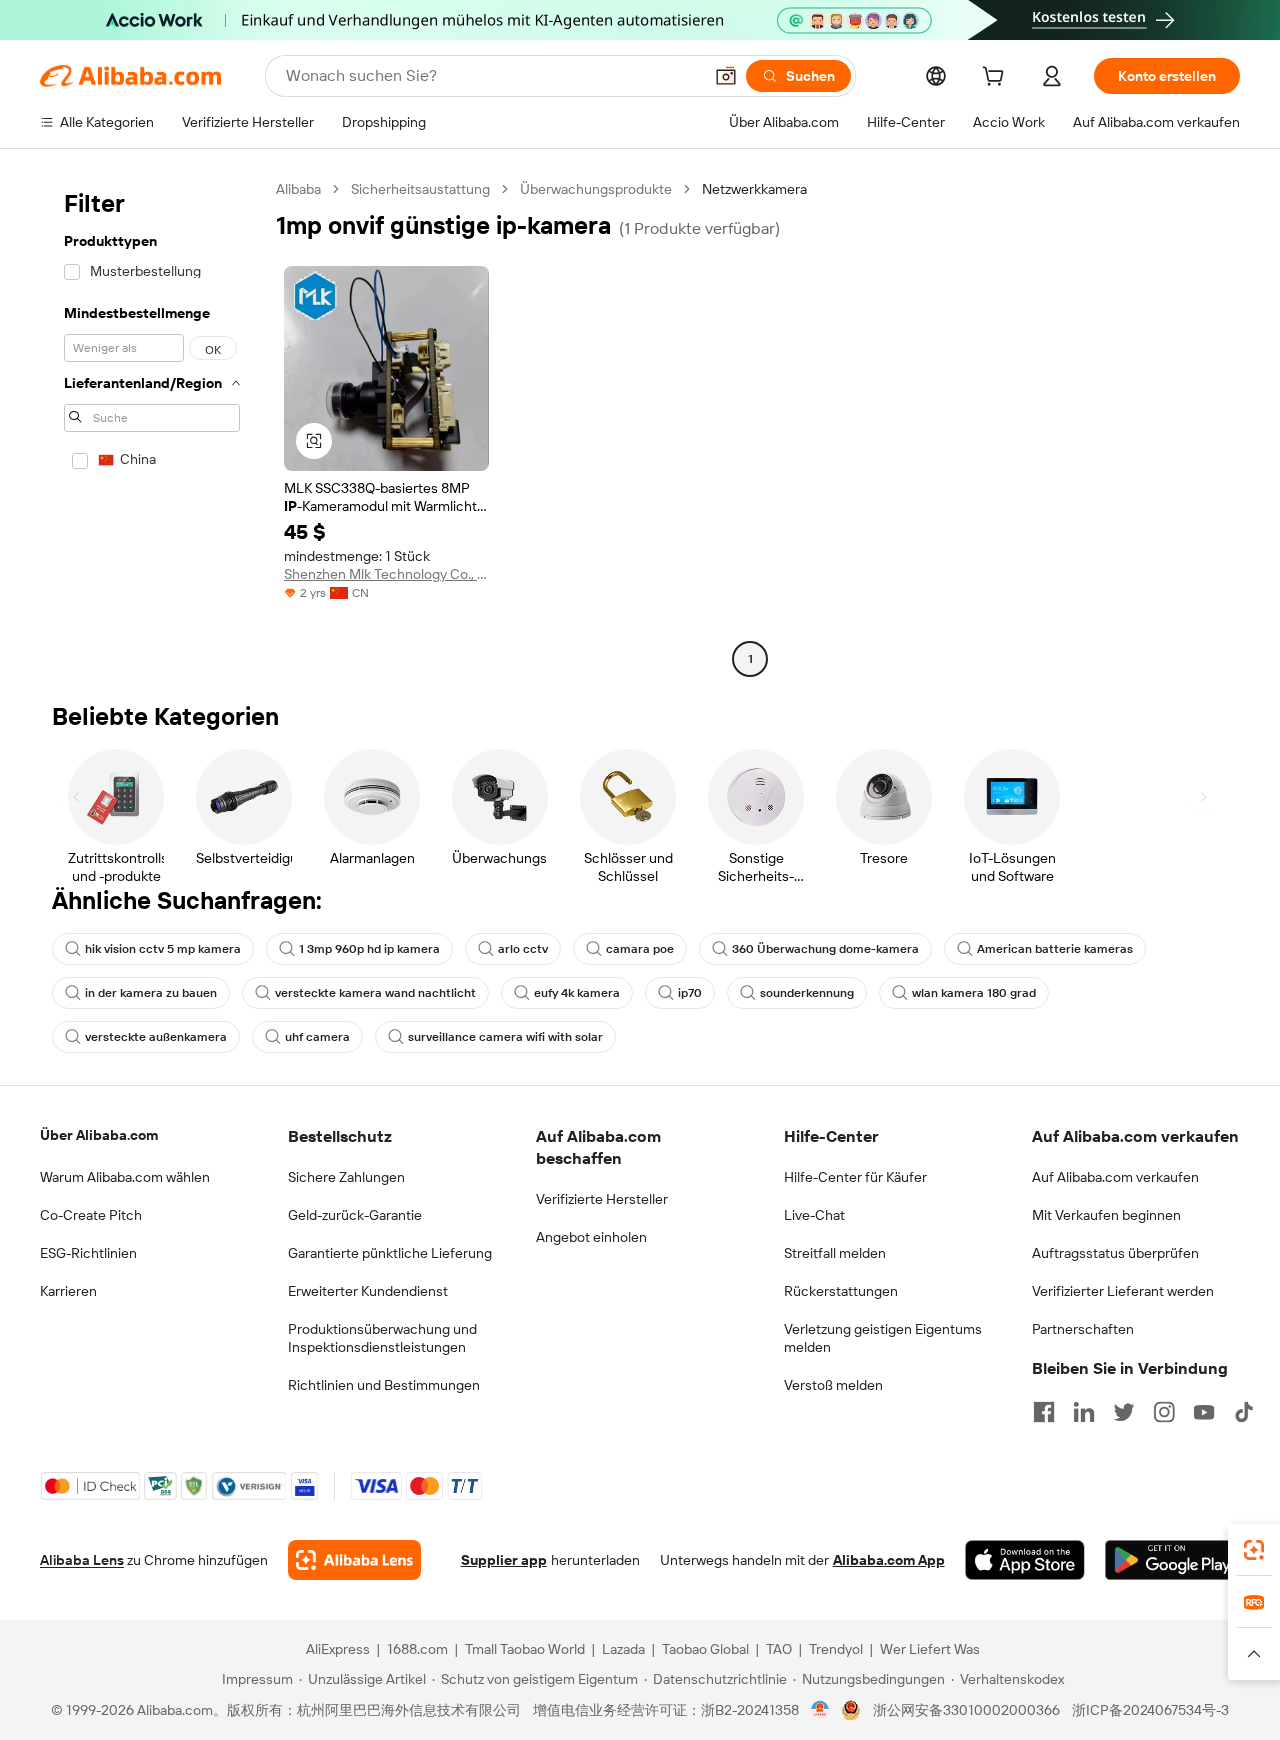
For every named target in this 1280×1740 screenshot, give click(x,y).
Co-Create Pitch (91, 1215)
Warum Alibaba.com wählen (125, 1177)
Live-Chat (814, 1215)
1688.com (417, 1649)
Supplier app (504, 1560)
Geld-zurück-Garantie (355, 1215)
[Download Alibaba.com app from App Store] (1025, 1560)
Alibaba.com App (889, 1560)
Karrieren (68, 1291)
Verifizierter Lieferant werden (1123, 1291)
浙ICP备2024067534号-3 (1150, 1710)
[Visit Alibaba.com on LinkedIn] (1084, 1412)
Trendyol (836, 1649)
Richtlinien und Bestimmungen (384, 1385)
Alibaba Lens (82, 1560)
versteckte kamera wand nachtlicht (375, 993)
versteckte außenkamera (156, 1037)
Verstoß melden (833, 1385)
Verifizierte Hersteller (602, 1199)
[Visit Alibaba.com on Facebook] (1044, 1412)
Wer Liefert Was (930, 1649)
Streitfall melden (835, 1253)
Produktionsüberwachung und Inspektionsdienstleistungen (382, 1338)
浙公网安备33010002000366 (966, 1710)
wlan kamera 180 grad (974, 993)
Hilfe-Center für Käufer (855, 1177)
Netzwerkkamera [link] (754, 189)
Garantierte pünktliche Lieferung (390, 1253)
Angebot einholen (591, 1237)
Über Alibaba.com (99, 1135)
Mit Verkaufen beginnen (1106, 1215)
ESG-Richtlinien (88, 1253)
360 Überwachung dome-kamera (825, 949)
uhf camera (317, 1037)
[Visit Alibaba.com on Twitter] (1124, 1412)
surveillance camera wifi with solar (505, 1037)
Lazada (623, 1649)
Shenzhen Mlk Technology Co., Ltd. (386, 574)
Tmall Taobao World (525, 1649)
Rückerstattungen (841, 1291)
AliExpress (338, 1649)
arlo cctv (523, 949)
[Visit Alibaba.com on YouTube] (1204, 1412)
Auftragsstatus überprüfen (1115, 1253)
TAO (779, 1649)
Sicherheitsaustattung (420, 189)
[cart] (997, 79)
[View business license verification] (820, 1710)
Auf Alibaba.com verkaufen (1115, 1177)
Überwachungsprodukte (596, 189)
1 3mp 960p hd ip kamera (369, 949)
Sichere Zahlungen (346, 1177)
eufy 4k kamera (577, 993)
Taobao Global (705, 1649)
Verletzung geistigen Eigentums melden (883, 1338)
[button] (726, 76)
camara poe (640, 949)
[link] (1254, 1550)
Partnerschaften (1083, 1329)
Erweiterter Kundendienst (368, 1291)
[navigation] (152, 426)
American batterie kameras (1055, 949)
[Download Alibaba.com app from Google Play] (1172, 1560)
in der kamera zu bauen (151, 993)
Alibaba (298, 189)
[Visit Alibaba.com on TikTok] (1244, 1412)
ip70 (690, 993)
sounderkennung (807, 993)
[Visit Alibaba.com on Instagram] (1164, 1412)
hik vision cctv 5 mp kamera (163, 949)
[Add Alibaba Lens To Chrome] (354, 1560)
